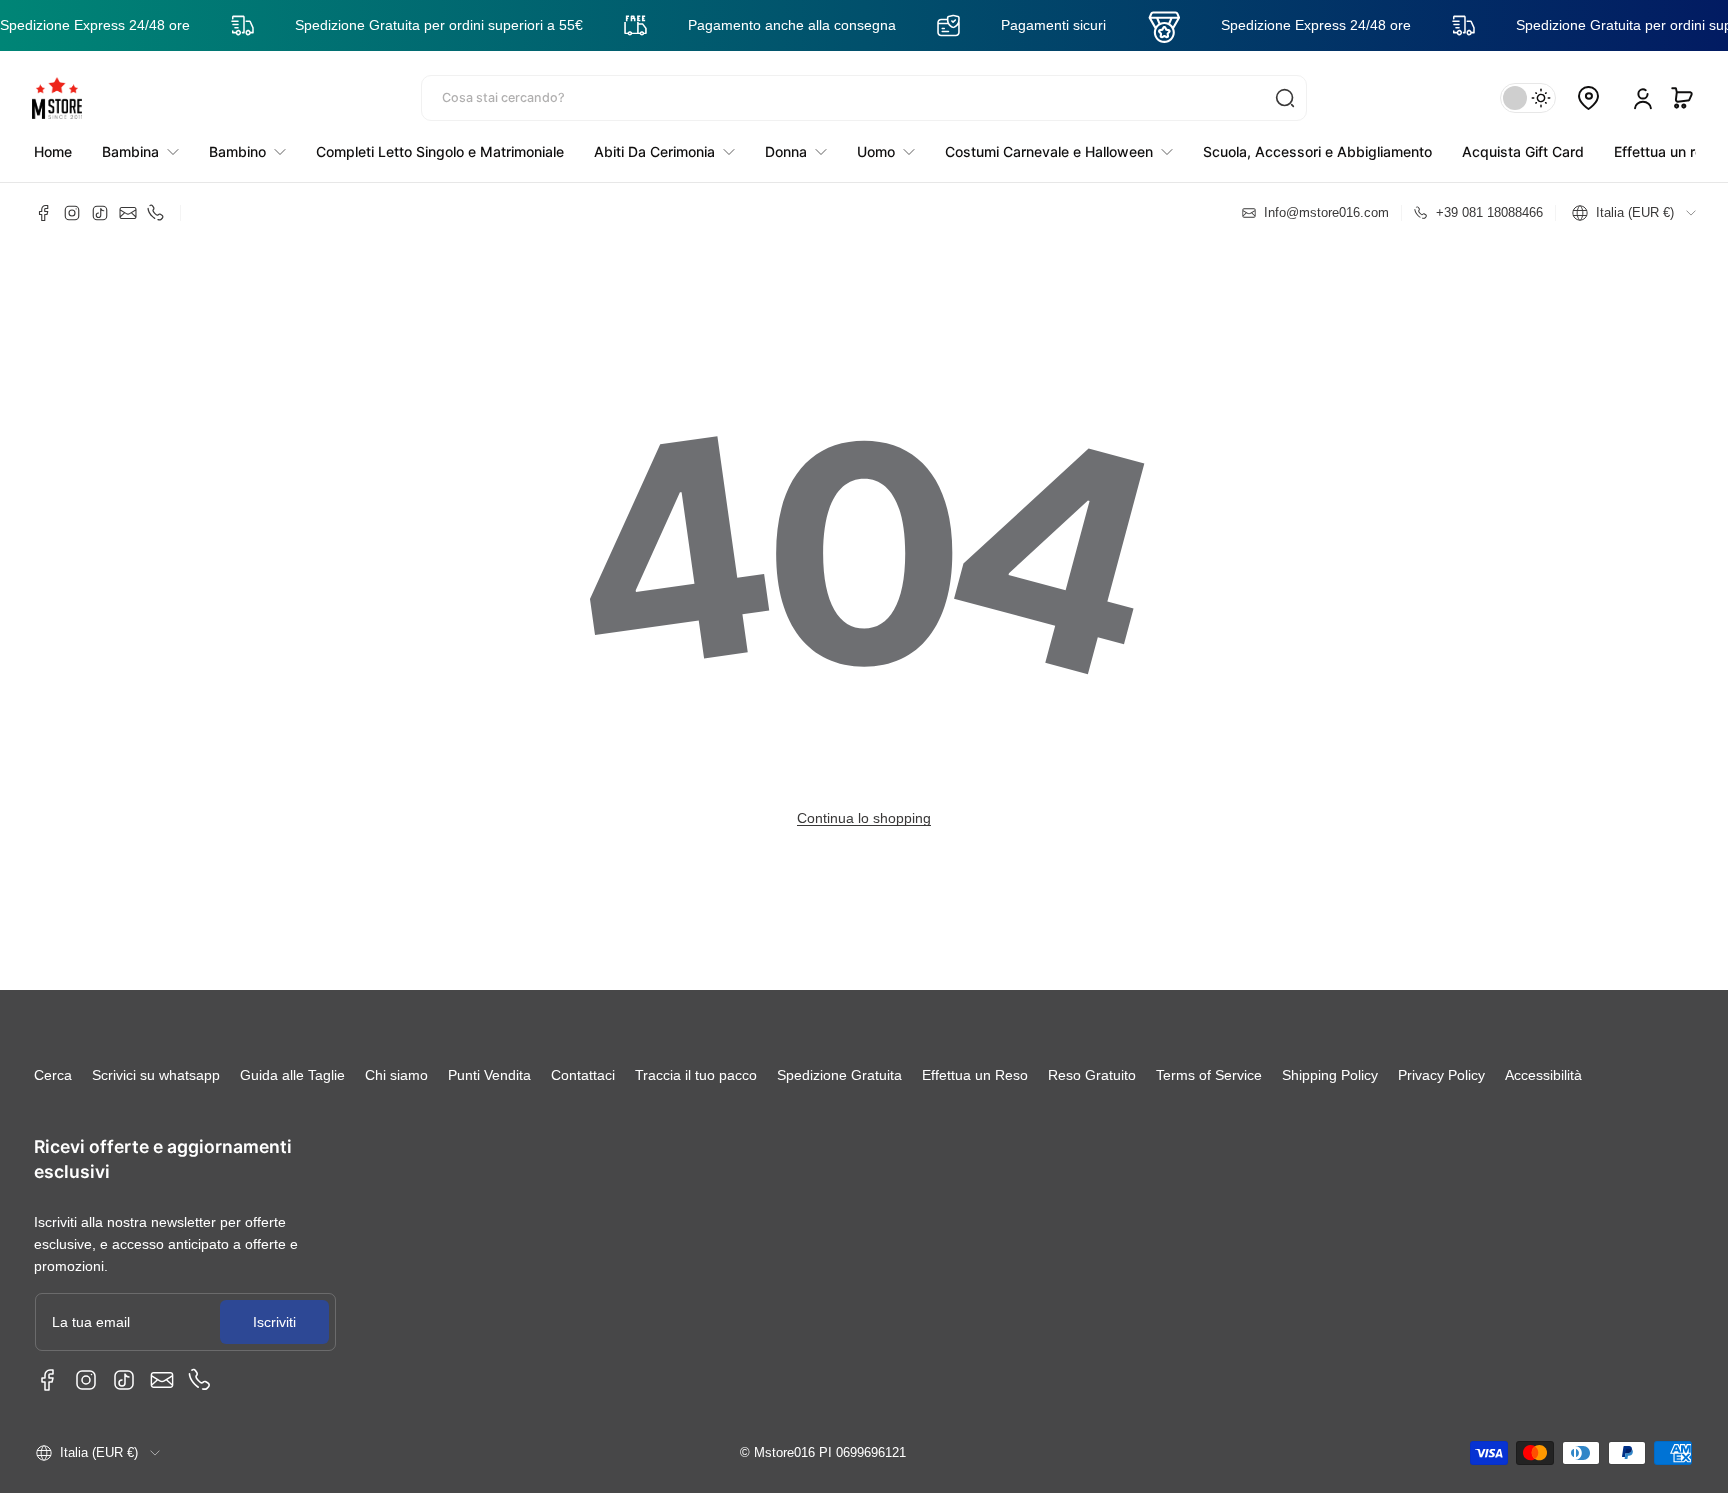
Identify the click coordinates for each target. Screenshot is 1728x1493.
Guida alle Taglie (292, 1075)
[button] (1682, 98)
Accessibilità (1543, 1075)
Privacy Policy (1441, 1075)
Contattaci (583, 1075)
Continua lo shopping (864, 818)
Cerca (53, 1075)
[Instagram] (72, 213)
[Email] (128, 213)
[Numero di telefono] (156, 213)
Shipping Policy (1330, 1075)
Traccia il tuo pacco (696, 1075)
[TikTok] (100, 213)
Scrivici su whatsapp (156, 1075)
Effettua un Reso (975, 1075)
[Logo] (57, 98)
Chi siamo (396, 1075)
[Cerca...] (1285, 98)
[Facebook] (44, 213)
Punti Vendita (489, 1075)
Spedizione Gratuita (839, 1075)
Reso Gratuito (1092, 1075)
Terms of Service (1209, 1075)
